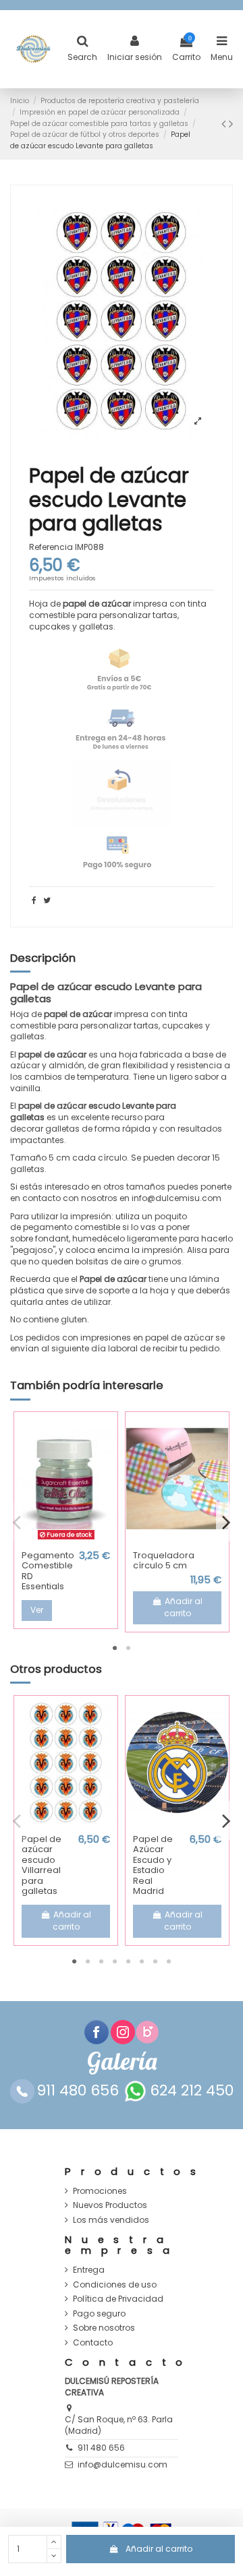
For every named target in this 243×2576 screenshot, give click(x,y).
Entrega (89, 2270)
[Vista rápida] (66, 1540)
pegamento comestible (72, 1227)
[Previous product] (225, 124)
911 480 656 (101, 2448)
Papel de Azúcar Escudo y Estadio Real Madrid (153, 1865)
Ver (37, 1610)
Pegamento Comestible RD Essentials (48, 1571)
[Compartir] (34, 900)
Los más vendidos (111, 2220)
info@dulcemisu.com (123, 2464)
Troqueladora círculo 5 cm (164, 1561)
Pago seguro (99, 2314)
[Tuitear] (47, 900)
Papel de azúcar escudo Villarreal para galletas (42, 1865)
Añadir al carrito (159, 2549)
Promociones (100, 2191)
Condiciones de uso (115, 2285)
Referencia (51, 547)
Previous (17, 1522)
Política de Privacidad (118, 2299)
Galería (122, 2061)
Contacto (93, 2343)
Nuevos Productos (110, 2205)
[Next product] (231, 124)
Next (226, 1522)
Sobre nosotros (104, 2328)
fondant (52, 1238)
